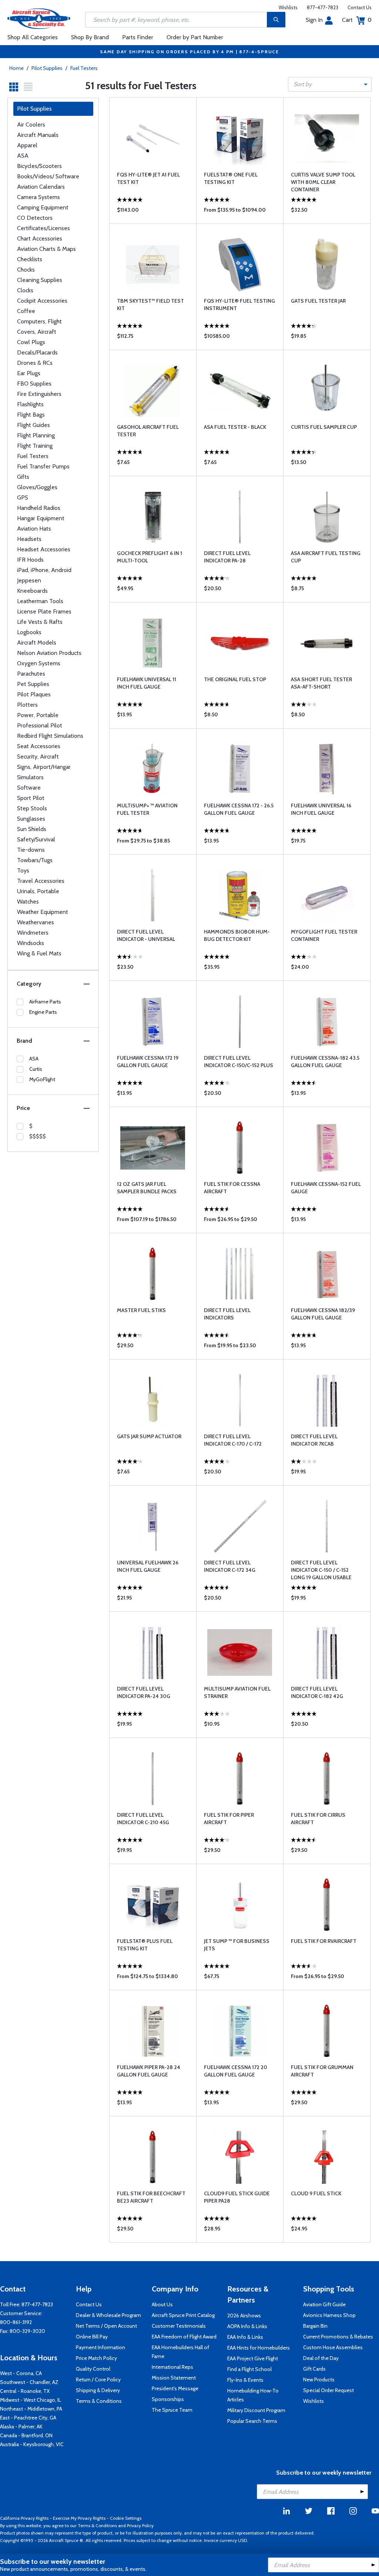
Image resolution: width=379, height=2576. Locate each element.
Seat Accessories (39, 746)
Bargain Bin (315, 2326)
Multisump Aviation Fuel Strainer (237, 1692)
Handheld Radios (39, 508)
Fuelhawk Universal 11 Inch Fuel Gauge (147, 683)
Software (29, 788)
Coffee (26, 311)
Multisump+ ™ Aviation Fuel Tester (147, 809)
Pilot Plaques (34, 694)
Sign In (314, 20)
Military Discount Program (256, 2410)
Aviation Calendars (41, 187)
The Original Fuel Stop (235, 679)
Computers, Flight (39, 321)
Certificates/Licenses (43, 228)
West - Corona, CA (21, 2373)
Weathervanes (36, 922)
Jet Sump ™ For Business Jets (237, 1945)
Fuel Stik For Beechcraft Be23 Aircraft (151, 2197)
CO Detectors (35, 218)
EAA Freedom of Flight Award (184, 2337)
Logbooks (29, 632)
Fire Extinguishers (39, 394)
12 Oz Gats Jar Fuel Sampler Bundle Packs (147, 1188)
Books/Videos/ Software (48, 176)
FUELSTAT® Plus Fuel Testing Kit (145, 1945)
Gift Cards (314, 2369)
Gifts (23, 477)
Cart (357, 20)
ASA (23, 156)
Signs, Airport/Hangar (44, 767)
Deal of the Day (321, 2358)
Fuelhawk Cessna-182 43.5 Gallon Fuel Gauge (325, 1062)
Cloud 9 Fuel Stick (316, 2193)
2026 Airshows (244, 2316)
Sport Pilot (31, 798)
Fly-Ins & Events (245, 2380)
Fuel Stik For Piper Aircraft (229, 1819)
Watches (28, 902)
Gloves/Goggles (37, 487)
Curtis (36, 1069)
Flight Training (35, 446)
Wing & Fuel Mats (39, 953)
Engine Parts (43, 1012)
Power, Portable (38, 715)
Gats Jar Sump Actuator (149, 1436)
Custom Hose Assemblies (333, 2347)
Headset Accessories (44, 549)
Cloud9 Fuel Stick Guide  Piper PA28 (237, 2197)
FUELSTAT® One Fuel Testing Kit (231, 178)
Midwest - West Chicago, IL (31, 2400)
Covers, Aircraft (37, 332)
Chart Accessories (40, 238)
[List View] (28, 87)
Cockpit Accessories (42, 301)
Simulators (30, 777)
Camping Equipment (43, 207)
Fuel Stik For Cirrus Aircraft (318, 1819)
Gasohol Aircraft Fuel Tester (148, 431)
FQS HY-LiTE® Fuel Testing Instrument (239, 305)
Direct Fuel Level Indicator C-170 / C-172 (233, 1440)
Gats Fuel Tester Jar (318, 301)
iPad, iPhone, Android (44, 570)
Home (16, 68)
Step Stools (32, 808)
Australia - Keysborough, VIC (32, 2444)
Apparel (27, 145)
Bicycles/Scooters (39, 166)
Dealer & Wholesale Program (108, 2315)
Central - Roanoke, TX (25, 2391)
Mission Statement (174, 2378)
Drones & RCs (35, 363)
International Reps (172, 2367)
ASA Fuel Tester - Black (235, 427)
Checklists (30, 259)
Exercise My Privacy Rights (79, 2518)
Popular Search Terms (252, 2421)
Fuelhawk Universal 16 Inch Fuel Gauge (321, 809)
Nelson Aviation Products (49, 653)
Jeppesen (29, 580)
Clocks (25, 290)
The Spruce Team (172, 2410)
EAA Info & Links (245, 2337)
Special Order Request (328, 2390)
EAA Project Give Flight (253, 2358)
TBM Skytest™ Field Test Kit (150, 305)
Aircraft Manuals (38, 135)
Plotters (27, 705)
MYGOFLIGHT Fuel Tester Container (324, 935)
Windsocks (31, 943)
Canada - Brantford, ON (26, 2435)
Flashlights (30, 404)
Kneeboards (32, 591)
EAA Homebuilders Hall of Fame (180, 2352)
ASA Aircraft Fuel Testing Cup (326, 557)
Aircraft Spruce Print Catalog (183, 2315)
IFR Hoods (30, 560)
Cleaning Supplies (40, 280)
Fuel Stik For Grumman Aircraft (322, 2071)
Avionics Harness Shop (329, 2315)
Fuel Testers (84, 68)
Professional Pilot (40, 725)
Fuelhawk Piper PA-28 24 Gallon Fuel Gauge (149, 2071)
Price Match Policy (96, 2358)
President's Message (175, 2388)
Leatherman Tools (40, 601)
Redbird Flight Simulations (50, 736)
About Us (162, 2304)
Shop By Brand (90, 37)
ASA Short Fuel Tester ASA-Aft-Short (321, 683)
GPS (23, 497)
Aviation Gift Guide (324, 2304)
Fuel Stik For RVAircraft (324, 1941)
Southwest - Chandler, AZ (29, 2382)
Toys (23, 870)
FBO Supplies (34, 384)
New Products (319, 2380)
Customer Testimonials (179, 2326)
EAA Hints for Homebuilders (259, 2348)
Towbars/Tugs (35, 860)
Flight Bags (31, 415)
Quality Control (93, 2369)
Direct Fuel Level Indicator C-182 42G (317, 1692)
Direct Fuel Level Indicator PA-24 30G (144, 1692)
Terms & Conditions (99, 2401)
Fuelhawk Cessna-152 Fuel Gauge (326, 1188)
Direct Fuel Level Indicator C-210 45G (143, 1819)
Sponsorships (168, 2399)
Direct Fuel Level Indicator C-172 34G (230, 1566)
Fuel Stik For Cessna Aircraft (232, 1188)
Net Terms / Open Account (106, 2326)
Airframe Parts (45, 1002)
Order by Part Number (195, 37)
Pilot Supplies (47, 68)
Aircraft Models (37, 643)
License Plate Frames (44, 611)
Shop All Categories (33, 37)
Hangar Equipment (41, 518)
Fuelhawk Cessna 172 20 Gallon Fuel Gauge (236, 2071)
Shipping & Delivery (98, 2390)
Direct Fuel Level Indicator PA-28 (227, 557)
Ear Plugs (29, 373)
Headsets (29, 539)
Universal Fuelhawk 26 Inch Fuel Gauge (148, 1566)
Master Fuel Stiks (141, 1310)
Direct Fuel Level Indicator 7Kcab (314, 1440)
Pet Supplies (33, 684)
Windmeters (33, 933)
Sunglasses (31, 819)
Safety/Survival (36, 839)
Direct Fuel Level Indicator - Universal (146, 935)
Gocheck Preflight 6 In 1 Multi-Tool (150, 557)
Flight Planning (36, 435)
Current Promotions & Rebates (338, 2337)
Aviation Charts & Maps (46, 249)
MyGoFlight (42, 1079)
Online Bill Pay (92, 2337)
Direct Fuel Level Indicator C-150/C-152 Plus (239, 1062)
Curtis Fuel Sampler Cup (324, 427)
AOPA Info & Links (247, 2326)
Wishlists (288, 7)
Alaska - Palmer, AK (21, 2427)
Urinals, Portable (38, 891)
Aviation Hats (34, 529)
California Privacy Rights (24, 2518)
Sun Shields (32, 829)
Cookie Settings (126, 2518)
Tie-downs (31, 850)
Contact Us (360, 7)
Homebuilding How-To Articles (253, 2395)
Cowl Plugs (31, 342)
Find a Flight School (249, 2369)
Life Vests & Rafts (40, 622)
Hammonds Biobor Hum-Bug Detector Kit (237, 935)
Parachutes (31, 674)
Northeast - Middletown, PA (31, 2409)
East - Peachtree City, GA (28, 2418)
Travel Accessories (41, 881)
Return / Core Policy (98, 2380)
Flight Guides (33, 425)
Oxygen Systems (39, 663)
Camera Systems (38, 197)
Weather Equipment (43, 912)
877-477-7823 (323, 7)
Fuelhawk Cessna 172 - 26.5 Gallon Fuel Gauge (239, 809)
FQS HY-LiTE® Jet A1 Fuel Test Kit (148, 178)
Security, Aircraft (38, 756)
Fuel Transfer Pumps (43, 466)
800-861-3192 (16, 2322)
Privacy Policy (140, 2525)
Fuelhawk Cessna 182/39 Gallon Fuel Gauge (323, 1314)
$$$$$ (38, 1136)
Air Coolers (31, 125)
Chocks (26, 270)
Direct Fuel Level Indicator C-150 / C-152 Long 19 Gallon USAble (321, 1570)
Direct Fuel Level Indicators (227, 1314)
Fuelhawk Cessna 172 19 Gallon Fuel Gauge (148, 1062)
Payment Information (100, 2347)
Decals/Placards (37, 352)
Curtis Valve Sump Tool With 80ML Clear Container (323, 182)
